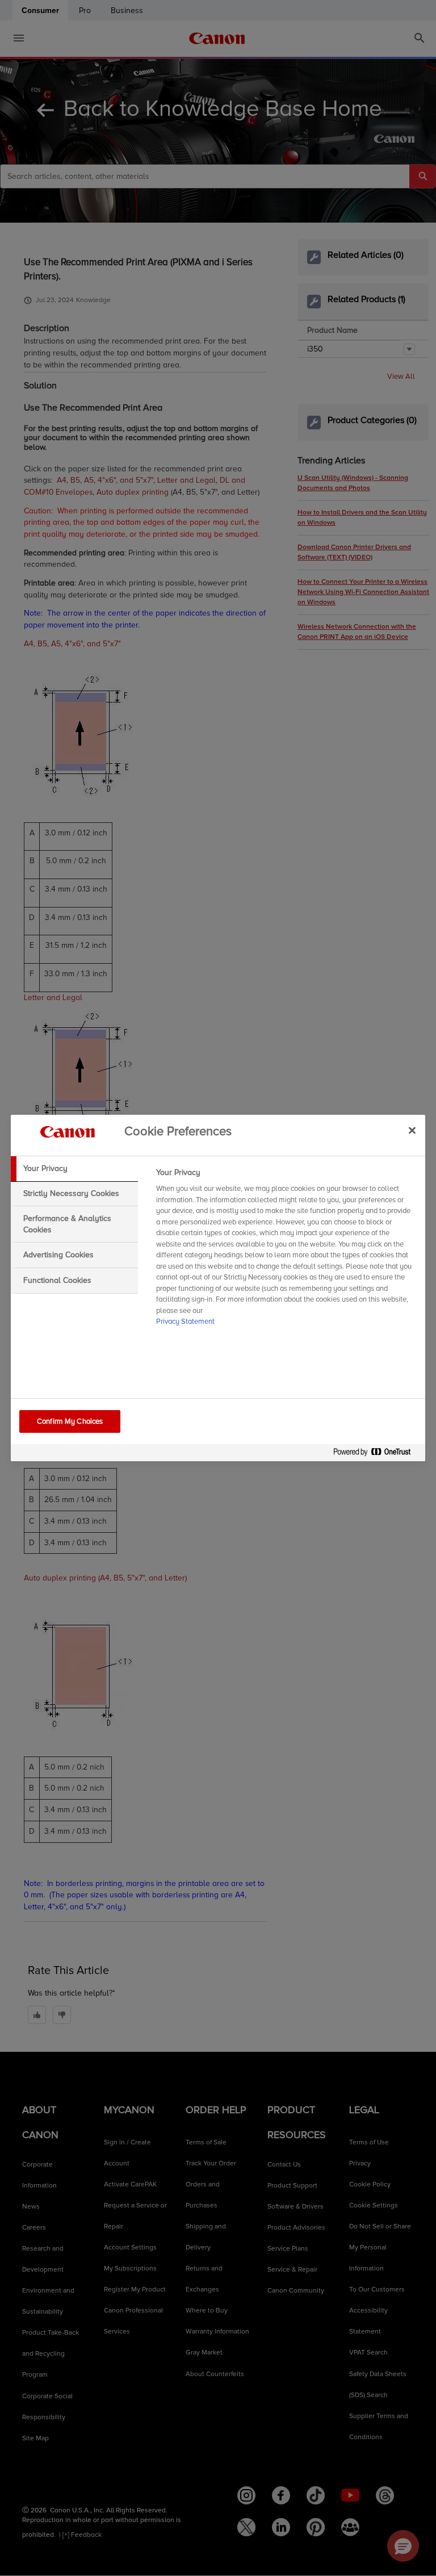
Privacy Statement (185, 1322)
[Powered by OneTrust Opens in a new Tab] (376, 1454)
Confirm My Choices (70, 1421)
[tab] (74, 1169)
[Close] (412, 1130)
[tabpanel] (286, 1251)
